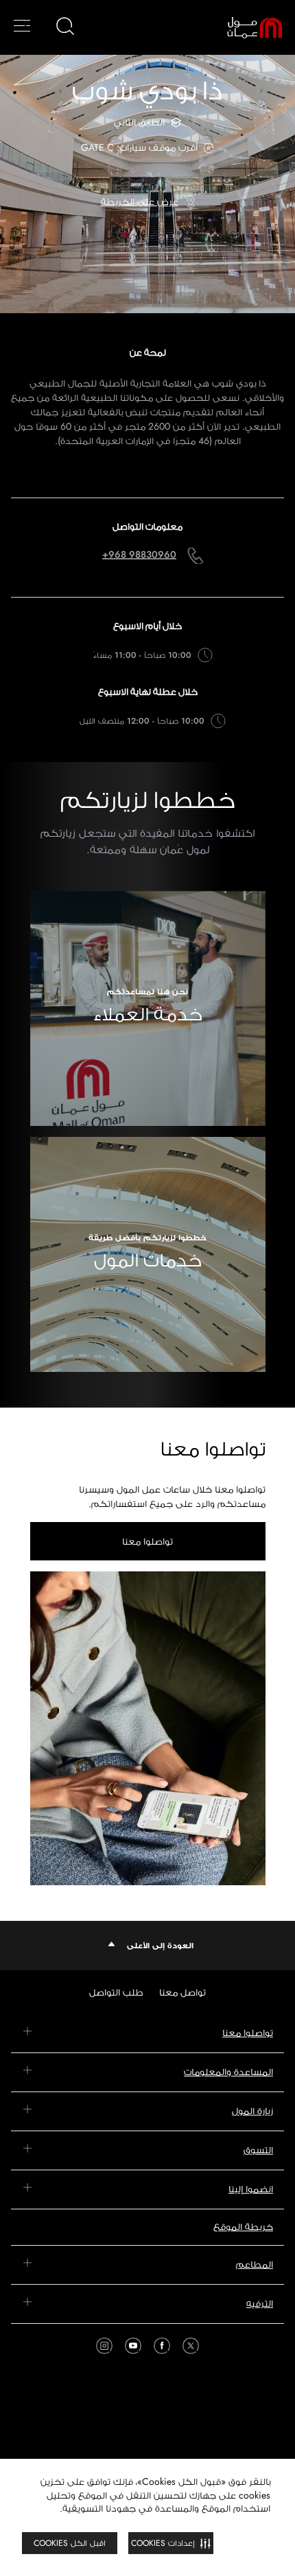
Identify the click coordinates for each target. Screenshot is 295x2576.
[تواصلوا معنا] (148, 1728)
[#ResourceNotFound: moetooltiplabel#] (245, 27)
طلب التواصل (116, 1992)
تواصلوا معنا (147, 1541)
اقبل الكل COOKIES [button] (70, 2543)
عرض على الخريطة (140, 201)
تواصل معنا (182, 1992)
